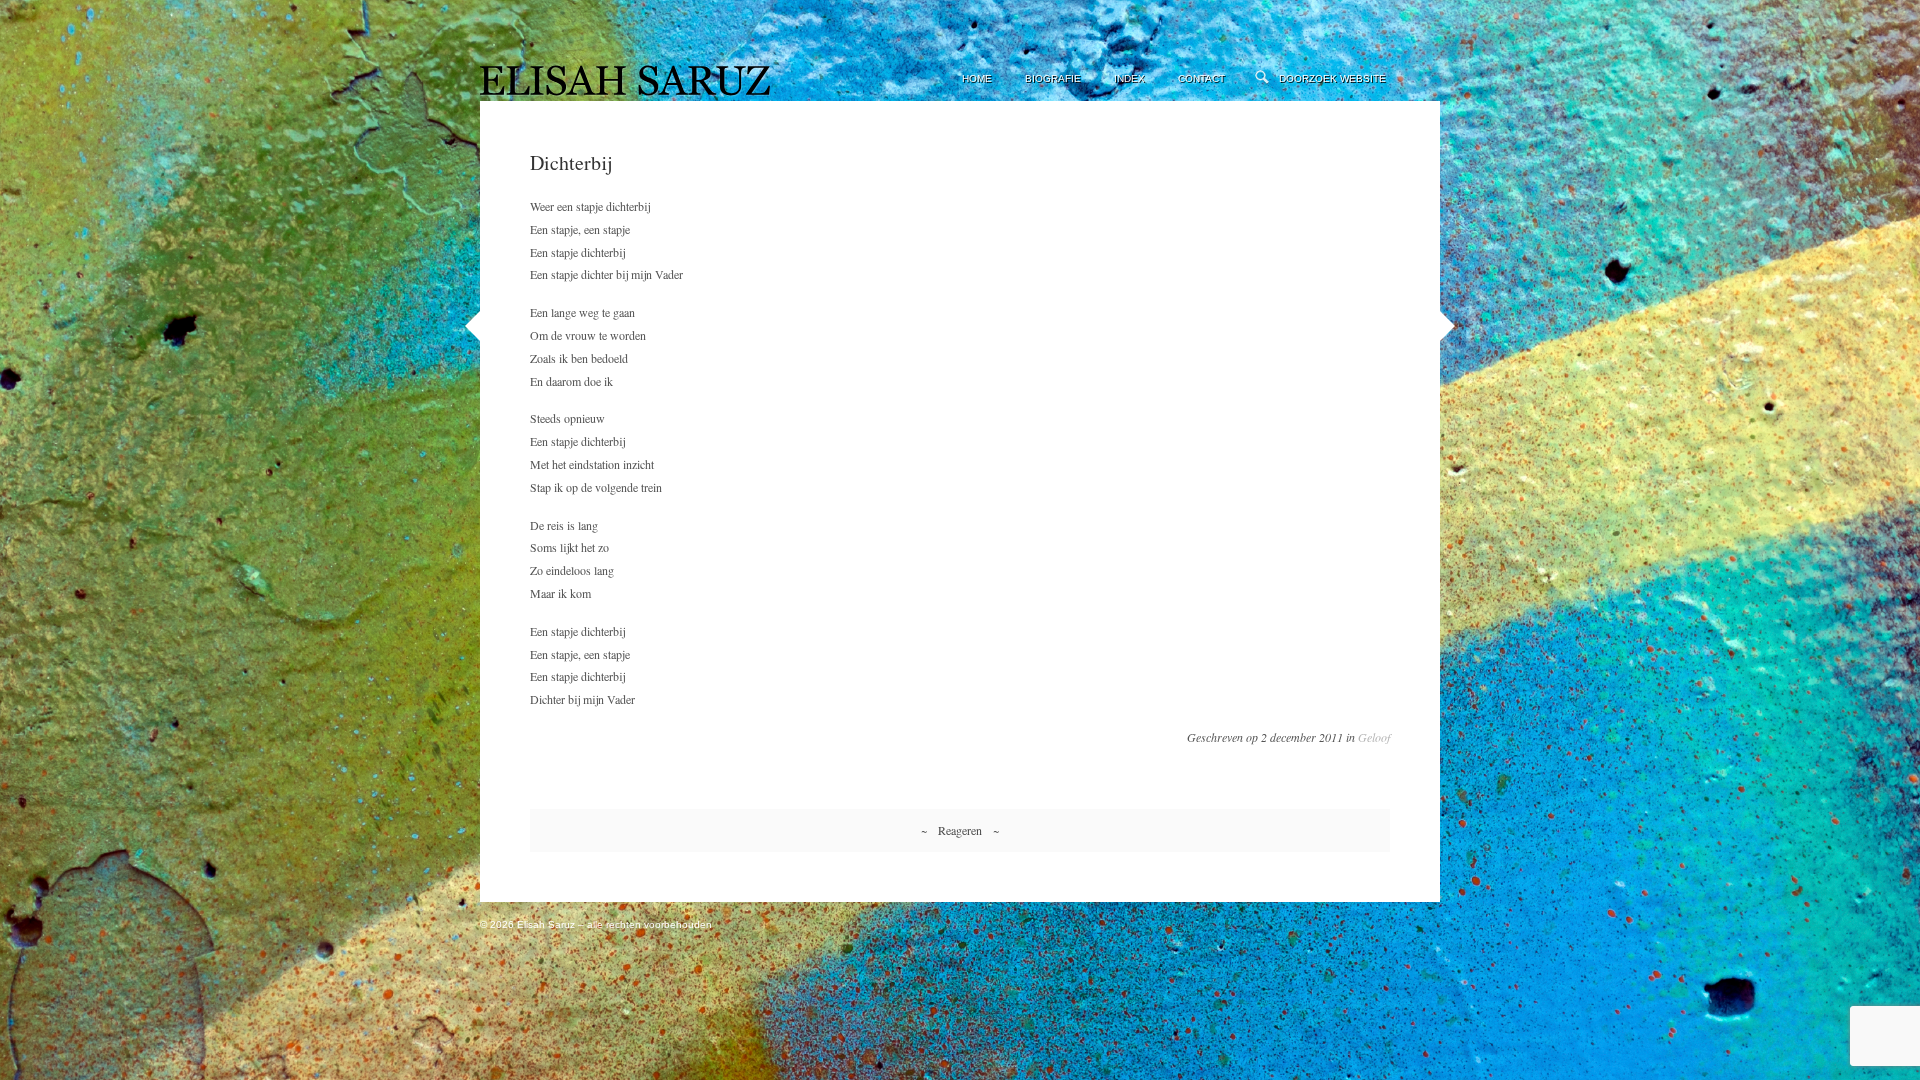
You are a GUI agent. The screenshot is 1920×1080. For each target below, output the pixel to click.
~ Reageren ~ (960, 830)
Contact (1201, 78)
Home (977, 78)
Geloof (1374, 737)
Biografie (1053, 78)
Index (1129, 78)
